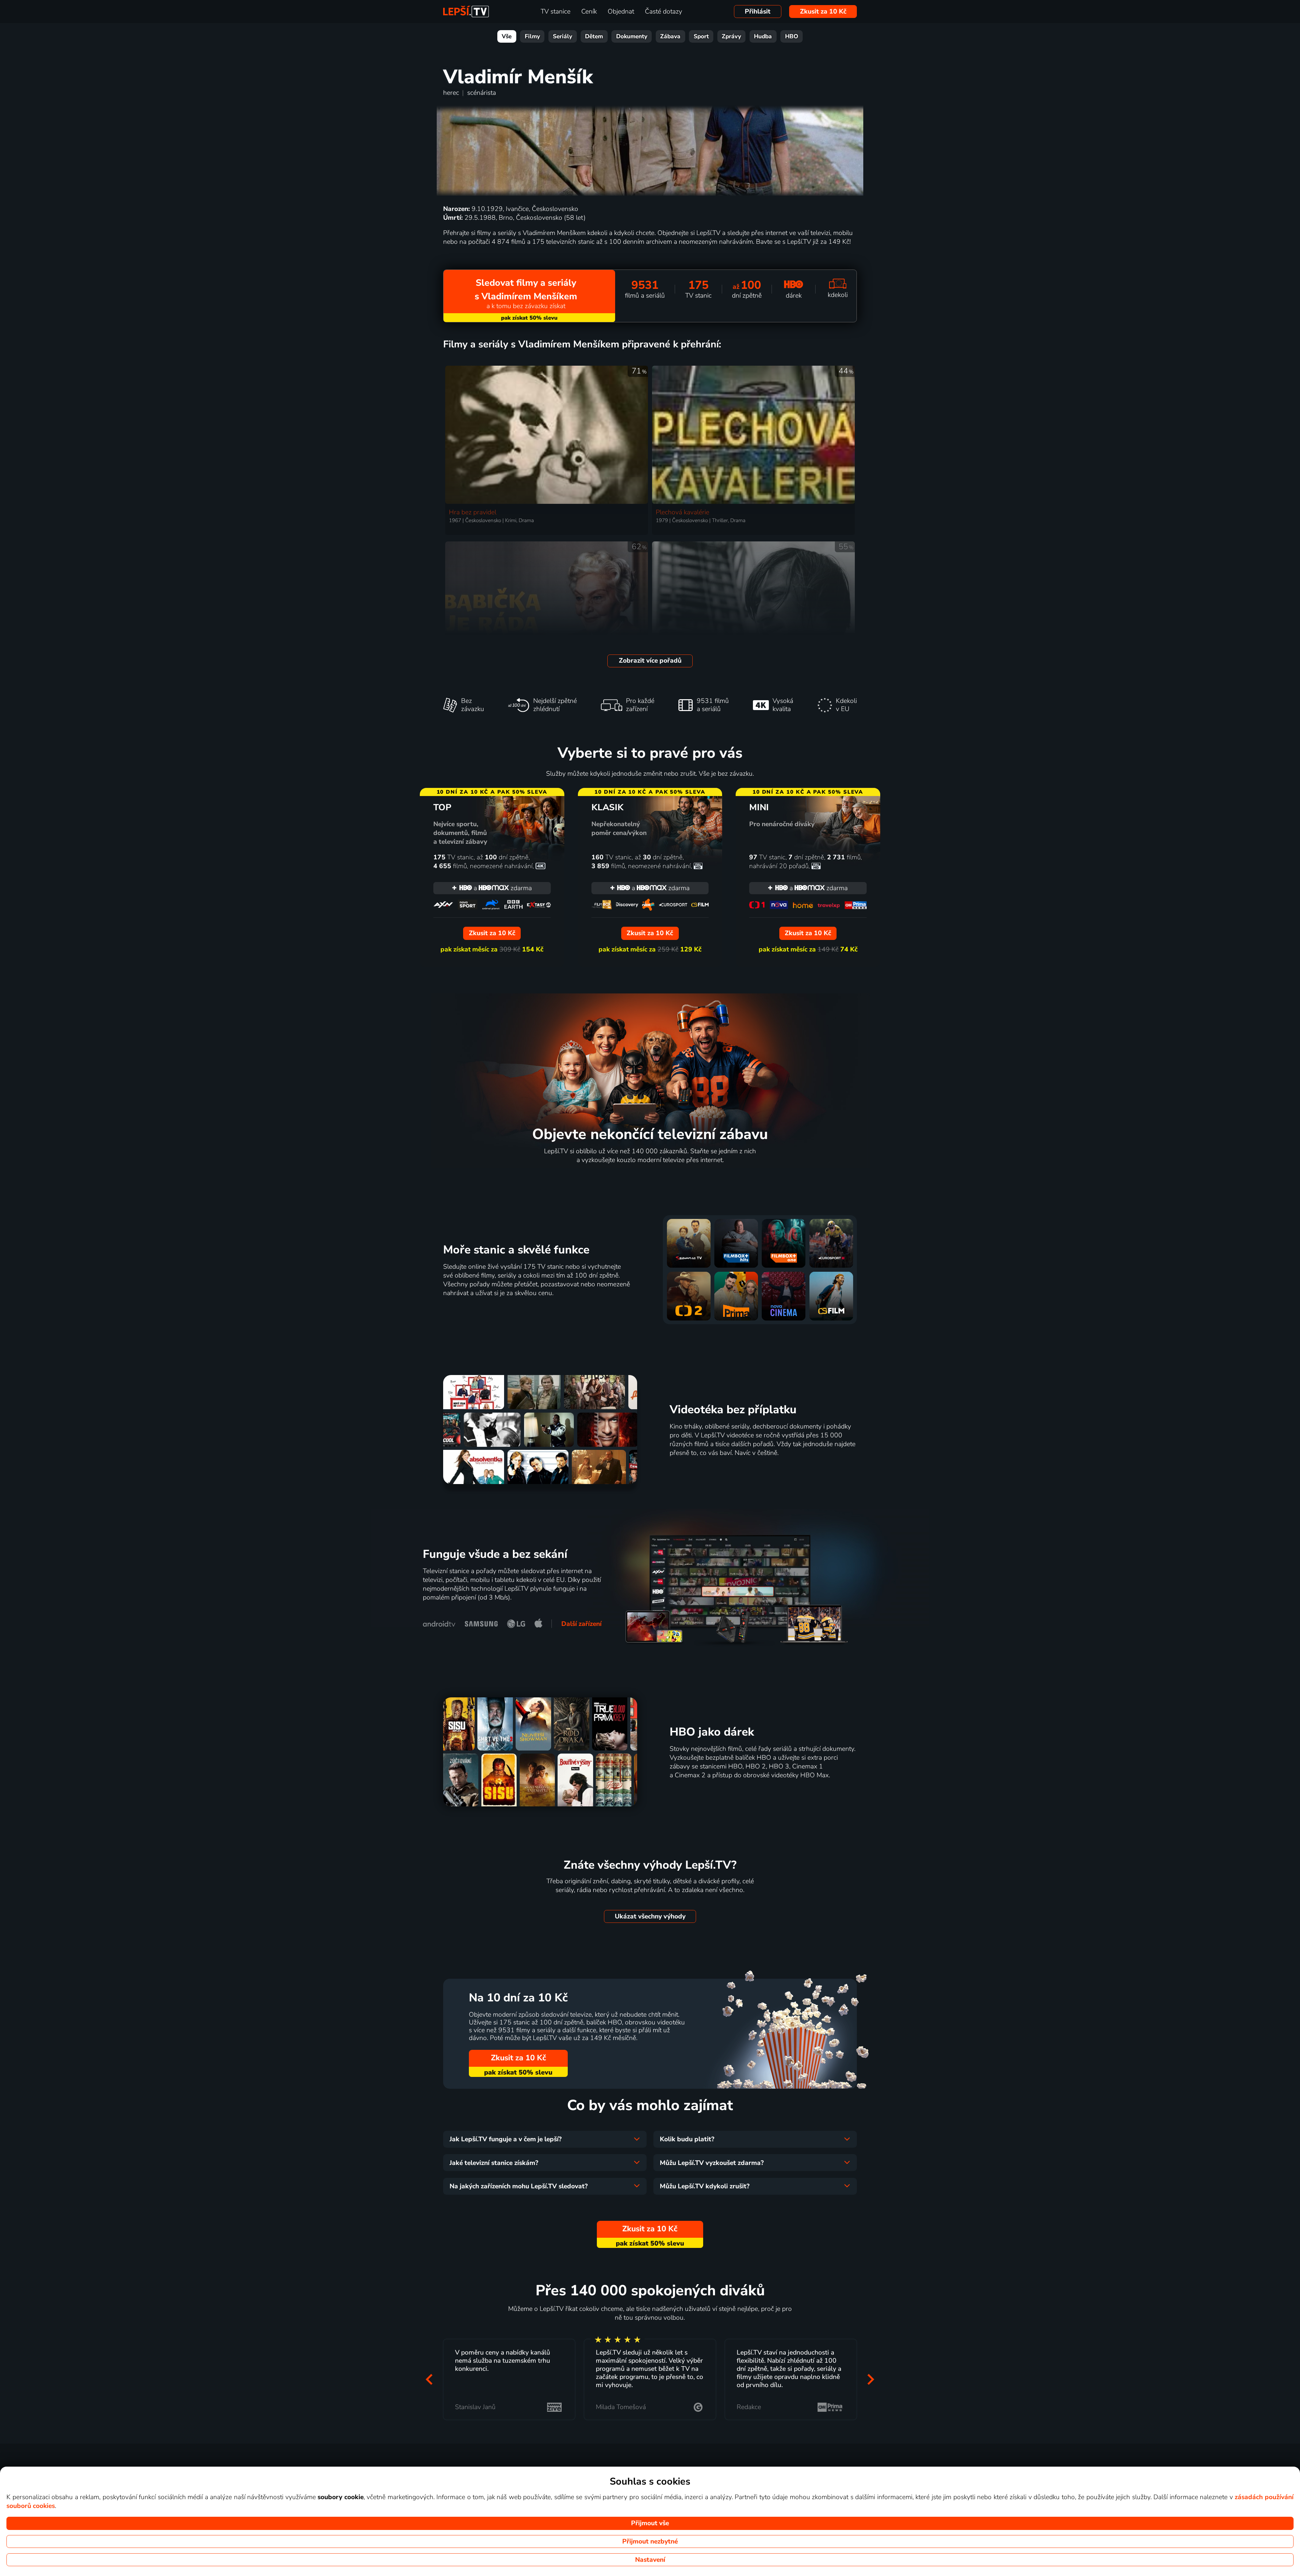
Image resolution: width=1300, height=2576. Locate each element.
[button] (429, 2379)
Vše (507, 36)
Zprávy (731, 36)
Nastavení (650, 2560)
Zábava (670, 36)
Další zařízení (581, 1624)
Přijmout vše (650, 2523)
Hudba (763, 36)
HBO (792, 36)
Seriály (562, 36)
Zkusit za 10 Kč (823, 12)
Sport (701, 36)
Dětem (594, 36)
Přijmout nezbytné (650, 2541)
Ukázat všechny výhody (650, 1916)
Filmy (532, 36)
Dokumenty (632, 36)
